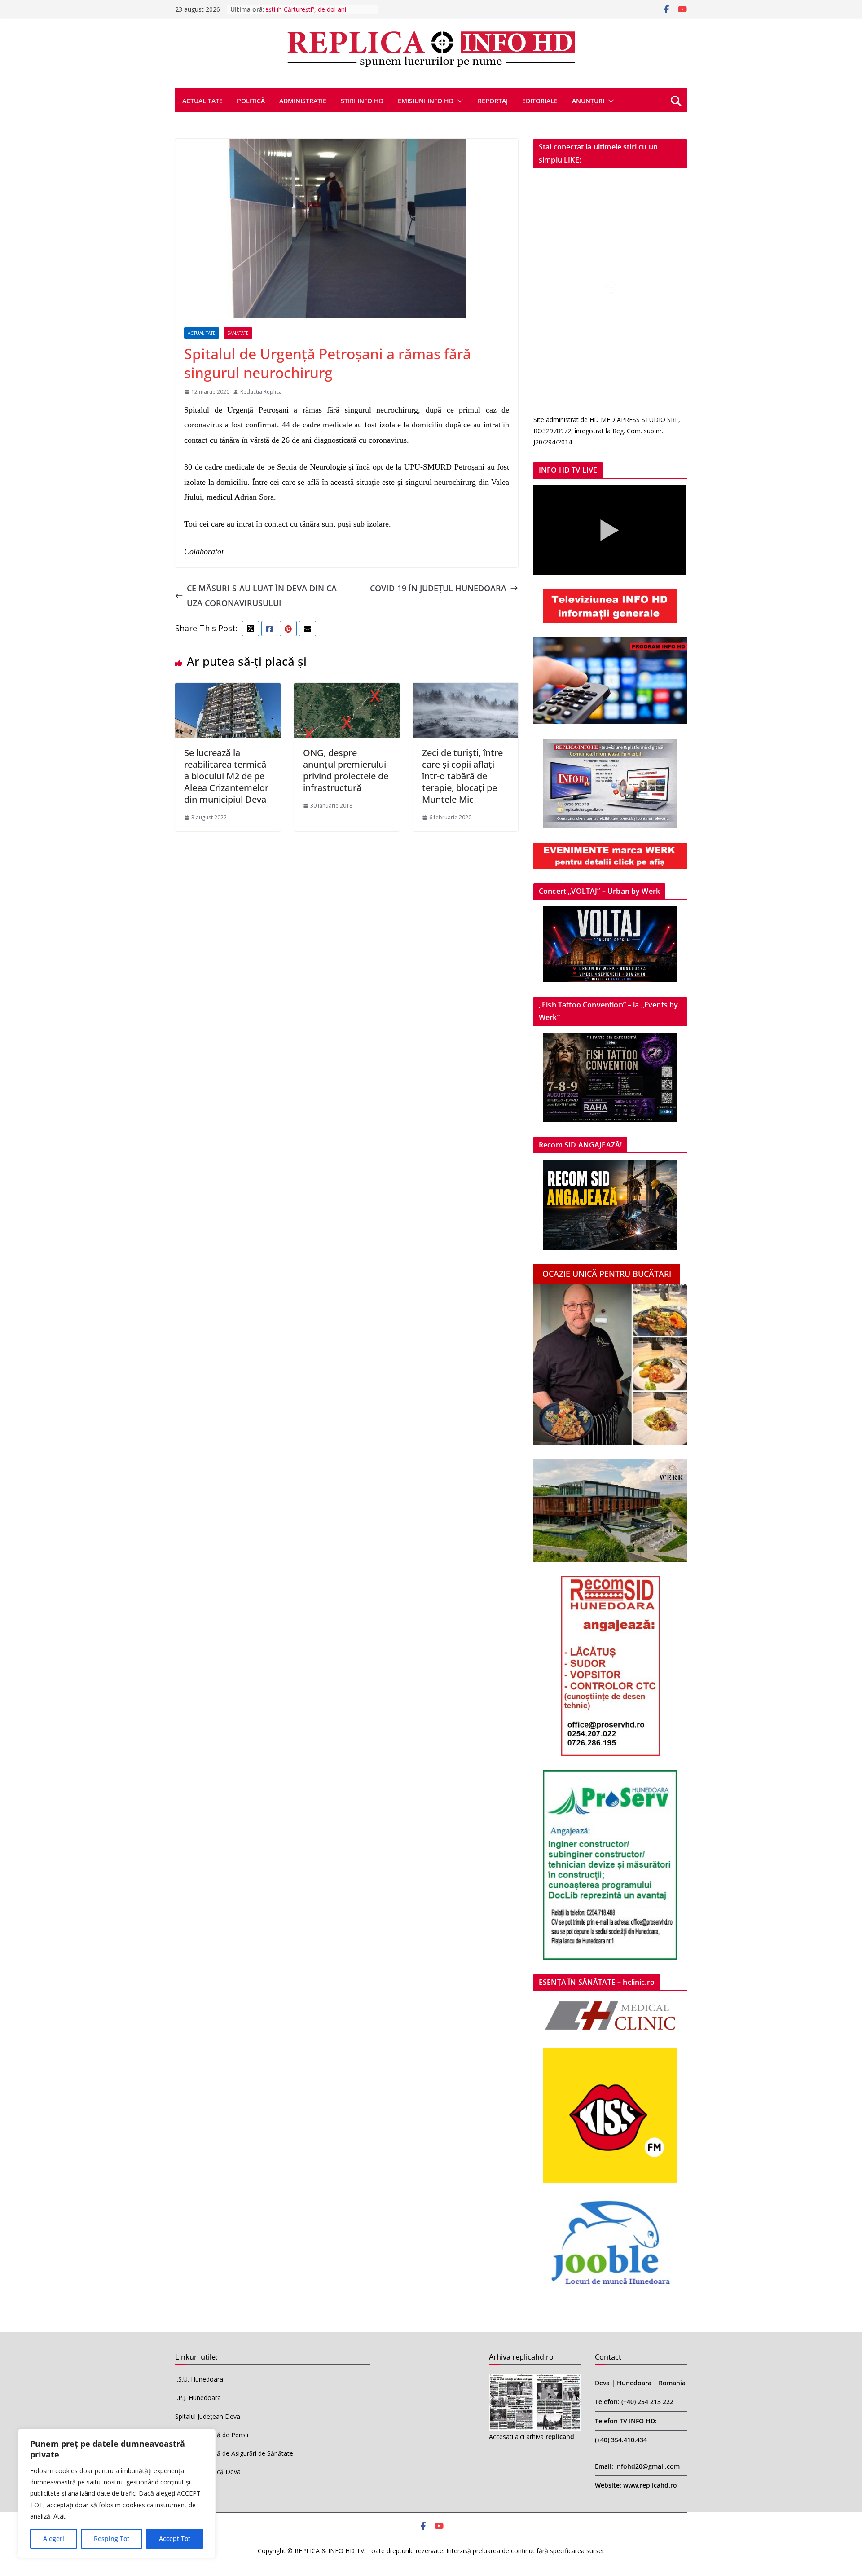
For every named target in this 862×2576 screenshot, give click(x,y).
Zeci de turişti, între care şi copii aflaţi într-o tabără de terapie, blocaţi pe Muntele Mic (462, 776)
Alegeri (54, 2539)
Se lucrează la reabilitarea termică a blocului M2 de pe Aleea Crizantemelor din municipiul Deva (226, 776)
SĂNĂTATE (238, 333)
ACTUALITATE (202, 101)
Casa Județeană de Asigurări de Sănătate (234, 2453)
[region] (117, 2493)
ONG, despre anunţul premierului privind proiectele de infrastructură (346, 770)
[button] (458, 101)
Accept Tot (175, 2539)
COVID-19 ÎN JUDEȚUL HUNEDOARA (438, 588)
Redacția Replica (261, 392)
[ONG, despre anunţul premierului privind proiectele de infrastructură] (347, 690)
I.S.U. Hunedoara (199, 2379)
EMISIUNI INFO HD (426, 101)
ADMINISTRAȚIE (303, 101)
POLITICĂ (251, 101)
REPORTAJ (493, 101)
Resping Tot (112, 2539)
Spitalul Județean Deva (208, 2416)
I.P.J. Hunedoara (198, 2398)
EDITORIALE (540, 101)
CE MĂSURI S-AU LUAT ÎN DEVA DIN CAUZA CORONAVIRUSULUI (262, 595)
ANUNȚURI (588, 101)
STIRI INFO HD (362, 101)
